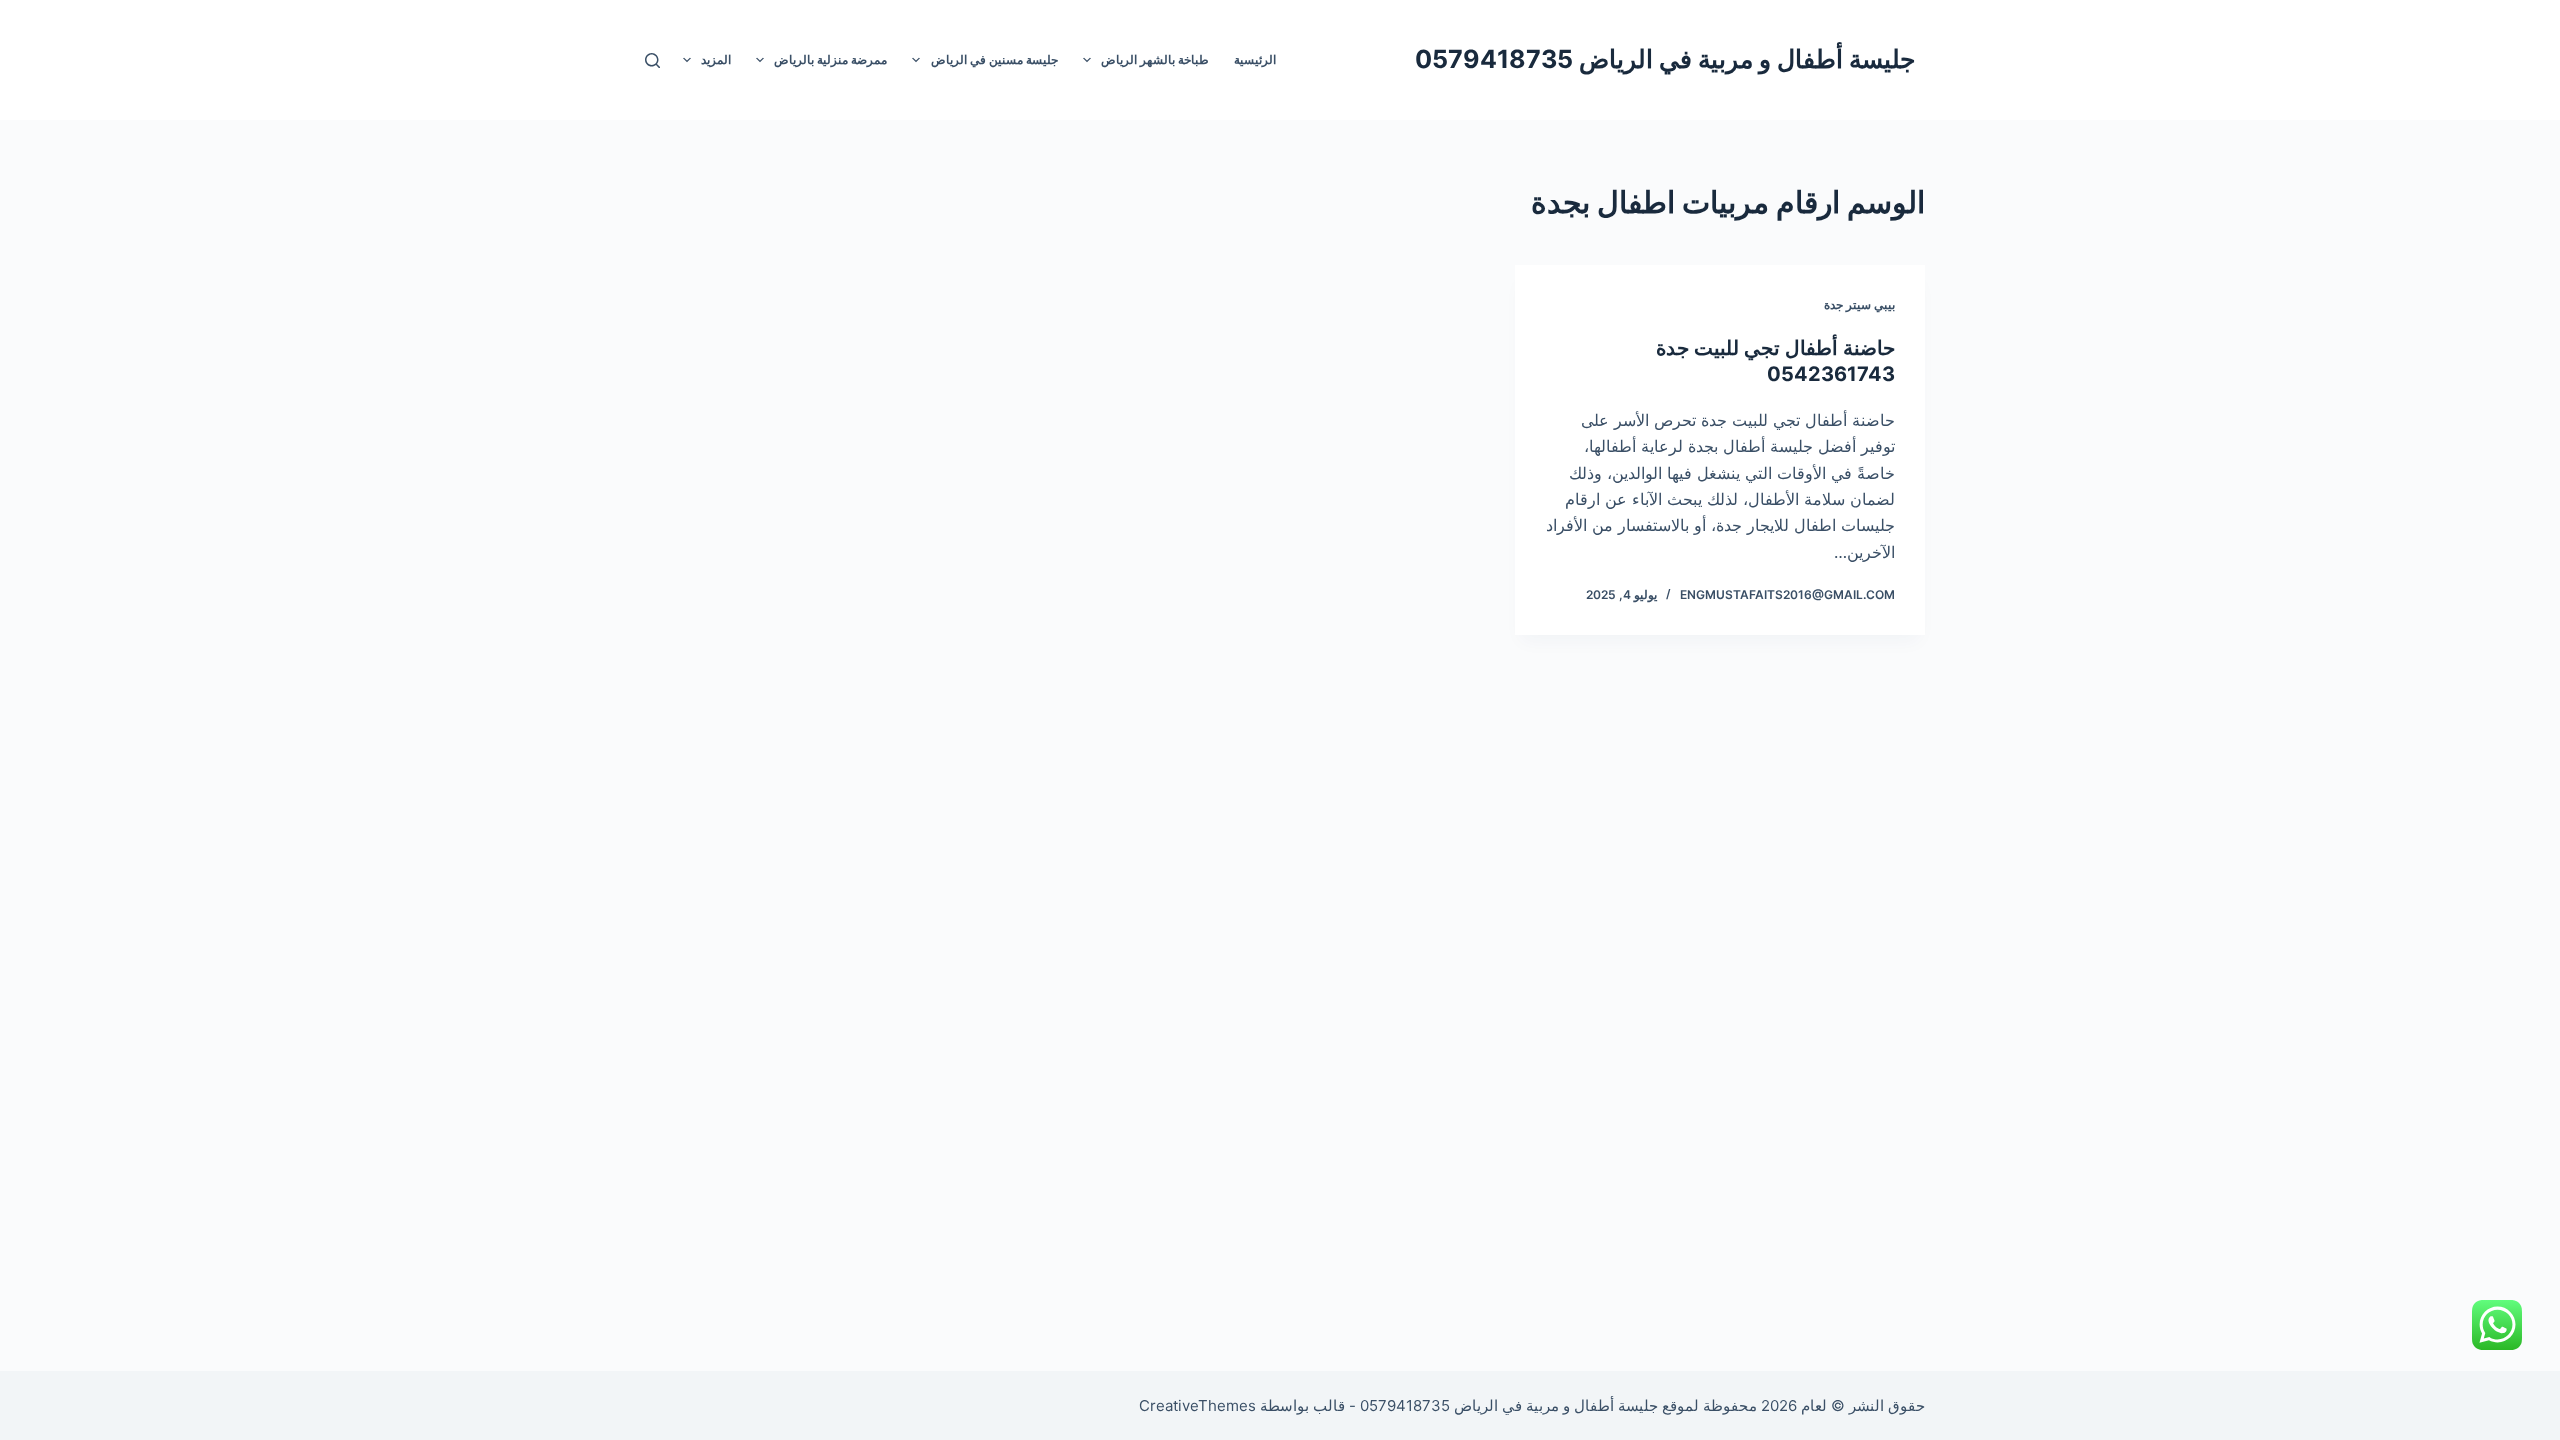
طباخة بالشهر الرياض (1155, 59)
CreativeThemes (1197, 1405)
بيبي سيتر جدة (1859, 304)
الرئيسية (1255, 59)
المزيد (716, 59)
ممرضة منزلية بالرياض (830, 59)
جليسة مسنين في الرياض (994, 59)
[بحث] (652, 60)
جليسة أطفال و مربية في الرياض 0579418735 (1665, 59)
